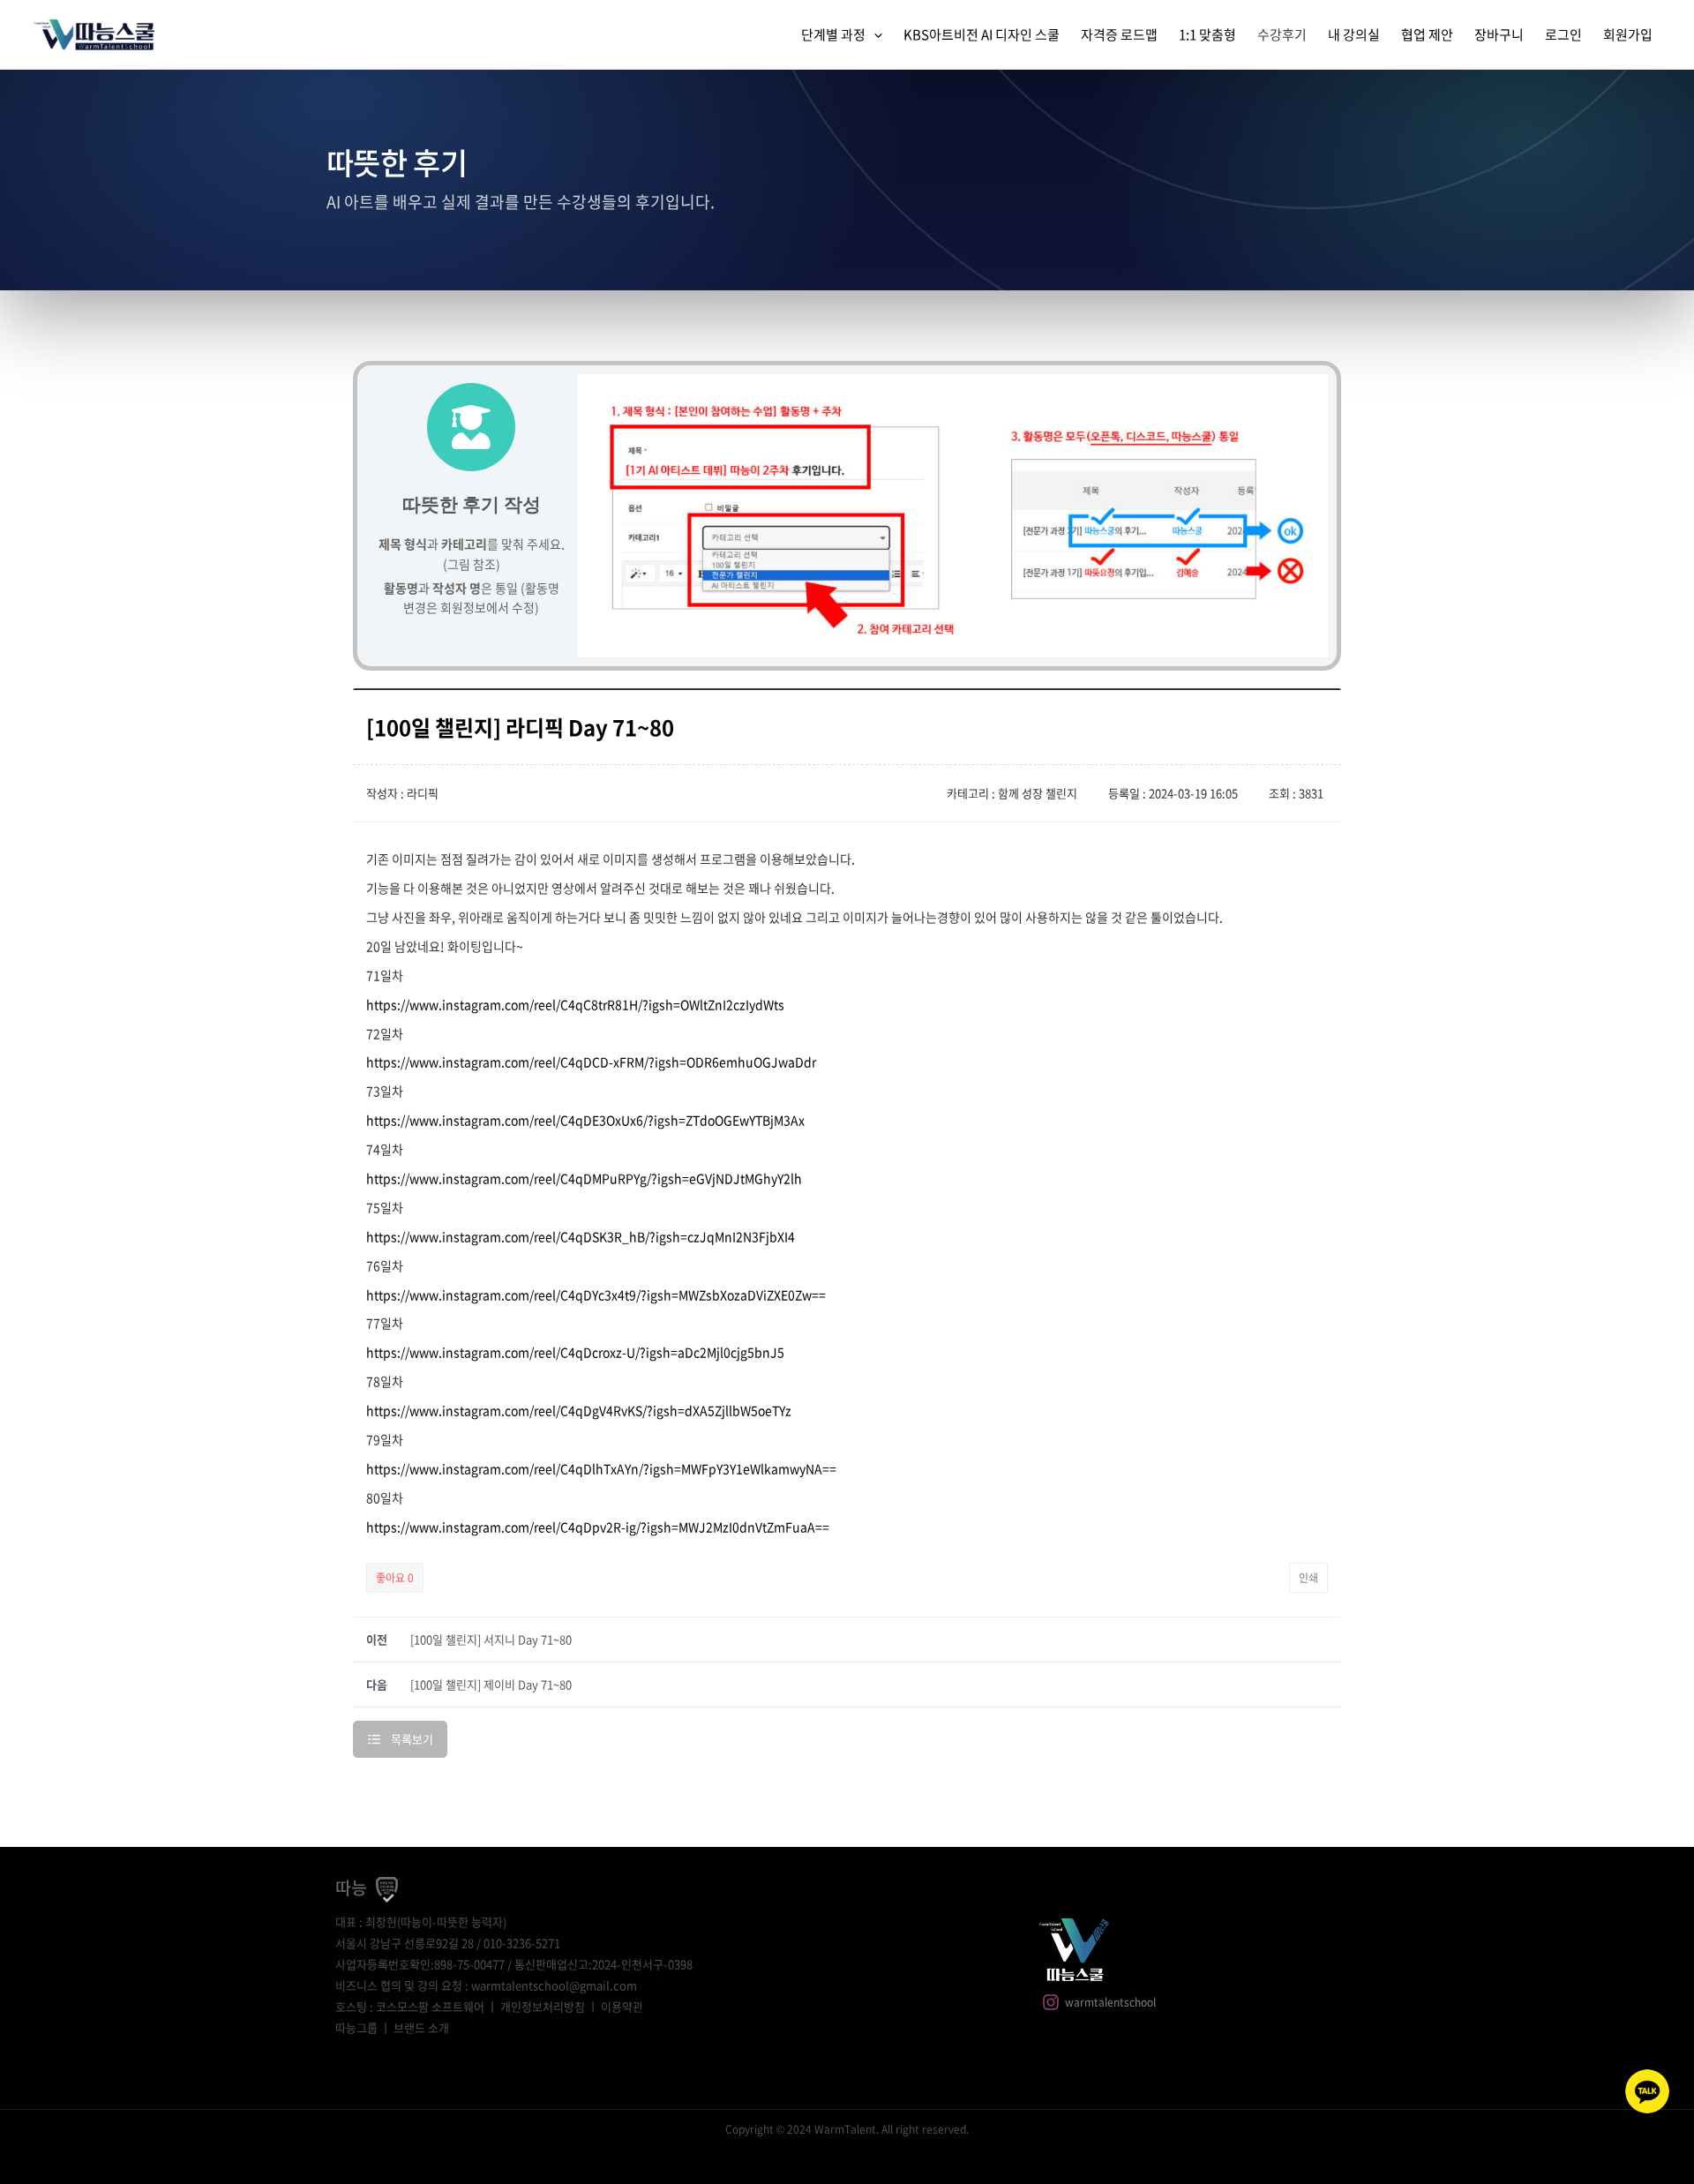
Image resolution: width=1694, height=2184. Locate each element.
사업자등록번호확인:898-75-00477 (420, 1964)
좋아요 (395, 1578)
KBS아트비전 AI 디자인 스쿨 (982, 34)
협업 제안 (1427, 34)
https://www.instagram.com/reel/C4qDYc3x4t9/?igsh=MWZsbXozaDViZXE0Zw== (596, 1295)
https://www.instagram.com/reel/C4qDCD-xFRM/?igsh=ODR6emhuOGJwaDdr (591, 1062)
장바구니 (1499, 34)
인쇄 (1308, 1578)
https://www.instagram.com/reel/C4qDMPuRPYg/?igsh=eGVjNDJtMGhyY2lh (584, 1178)
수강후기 (1282, 34)
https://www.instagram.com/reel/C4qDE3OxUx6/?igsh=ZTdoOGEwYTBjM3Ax (585, 1120)
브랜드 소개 (421, 2027)
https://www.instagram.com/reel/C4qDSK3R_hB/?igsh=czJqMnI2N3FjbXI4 (581, 1236)
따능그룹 (356, 2027)
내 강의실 (1354, 34)
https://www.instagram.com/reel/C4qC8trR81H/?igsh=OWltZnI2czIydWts (575, 1004)
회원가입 (1628, 34)
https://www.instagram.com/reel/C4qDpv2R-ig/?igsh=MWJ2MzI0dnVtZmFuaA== (598, 1527)
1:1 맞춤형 (1207, 34)
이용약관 (622, 2006)
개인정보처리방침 (543, 2006)
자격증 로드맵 (1119, 34)
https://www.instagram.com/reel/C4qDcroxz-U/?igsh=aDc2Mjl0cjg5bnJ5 (575, 1352)
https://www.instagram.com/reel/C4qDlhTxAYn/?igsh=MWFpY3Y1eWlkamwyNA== (601, 1468)
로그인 (1563, 34)
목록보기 (412, 1739)
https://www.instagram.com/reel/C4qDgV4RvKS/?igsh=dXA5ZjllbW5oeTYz (579, 1410)
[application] (874, 34)
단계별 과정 (833, 34)
